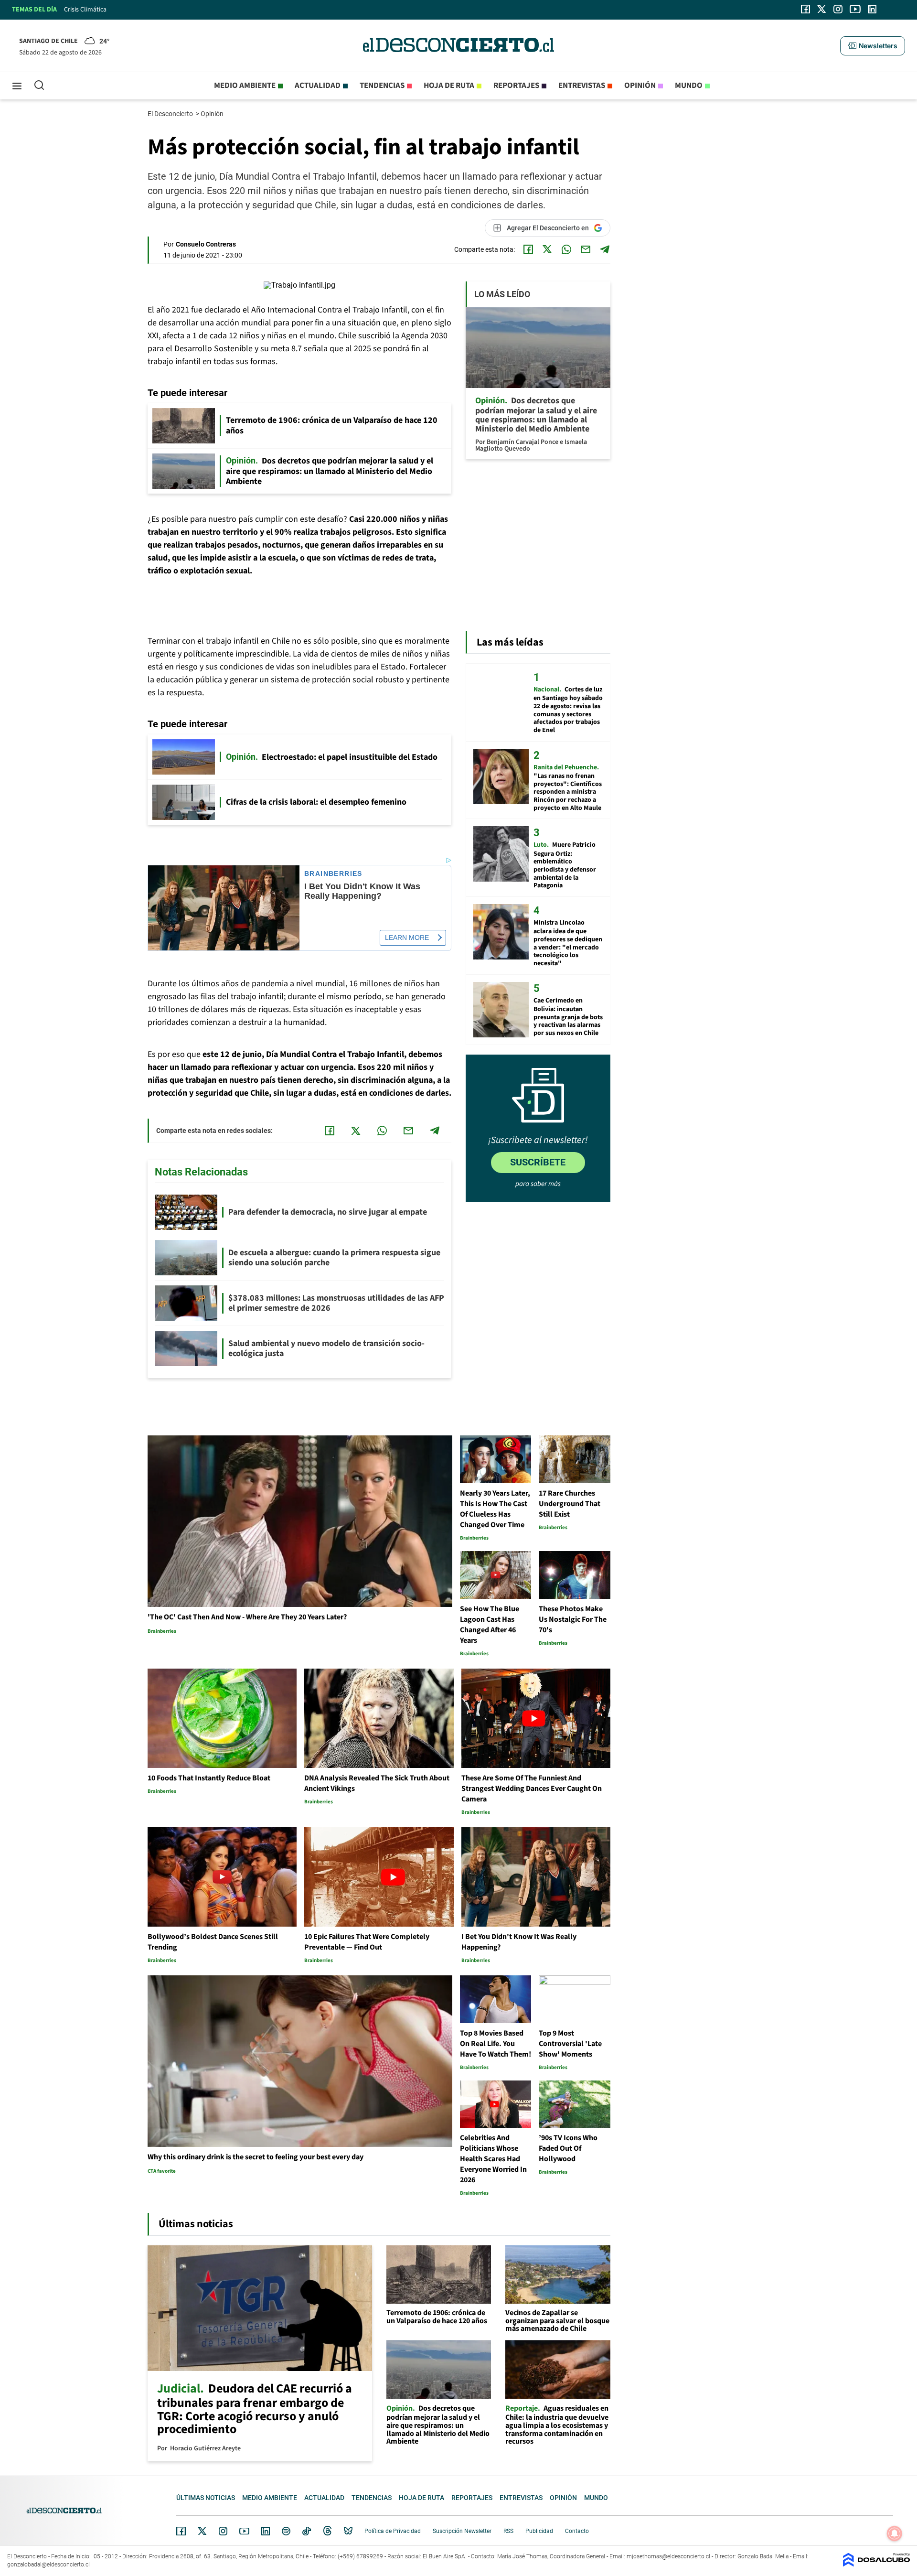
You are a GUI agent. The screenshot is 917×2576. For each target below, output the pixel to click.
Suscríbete (538, 1162)
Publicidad (539, 2531)
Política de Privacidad (393, 2531)
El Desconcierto (171, 114)
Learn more (407, 938)
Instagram (223, 2531)
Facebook (181, 2531)
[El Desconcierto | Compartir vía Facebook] (528, 249)
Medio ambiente (245, 86)
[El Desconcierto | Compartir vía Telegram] (605, 249)
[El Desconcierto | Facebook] (805, 9)
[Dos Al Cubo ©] (876, 2564)
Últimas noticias (206, 2498)
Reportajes (516, 86)
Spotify (286, 2531)
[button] (873, 46)
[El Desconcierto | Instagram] (838, 9)
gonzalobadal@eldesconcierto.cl (48, 2565)
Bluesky (348, 2531)
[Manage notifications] (895, 2533)
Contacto (577, 2531)
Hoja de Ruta (449, 86)
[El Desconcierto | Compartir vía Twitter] (547, 249)
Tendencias (382, 86)
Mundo (689, 86)
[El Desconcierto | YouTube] (855, 9)
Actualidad (318, 86)
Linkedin (266, 2531)
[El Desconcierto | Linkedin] (872, 9)
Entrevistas (582, 86)
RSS (508, 2531)
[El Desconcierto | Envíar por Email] (586, 249)
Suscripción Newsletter (462, 2531)
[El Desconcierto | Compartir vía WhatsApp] (566, 249)
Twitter (203, 2531)
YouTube (244, 2531)
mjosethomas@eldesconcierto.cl (668, 2556)
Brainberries (333, 874)
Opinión (640, 86)
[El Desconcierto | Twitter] (822, 9)
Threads (328, 2531)
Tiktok (307, 2531)
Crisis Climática (85, 10)
